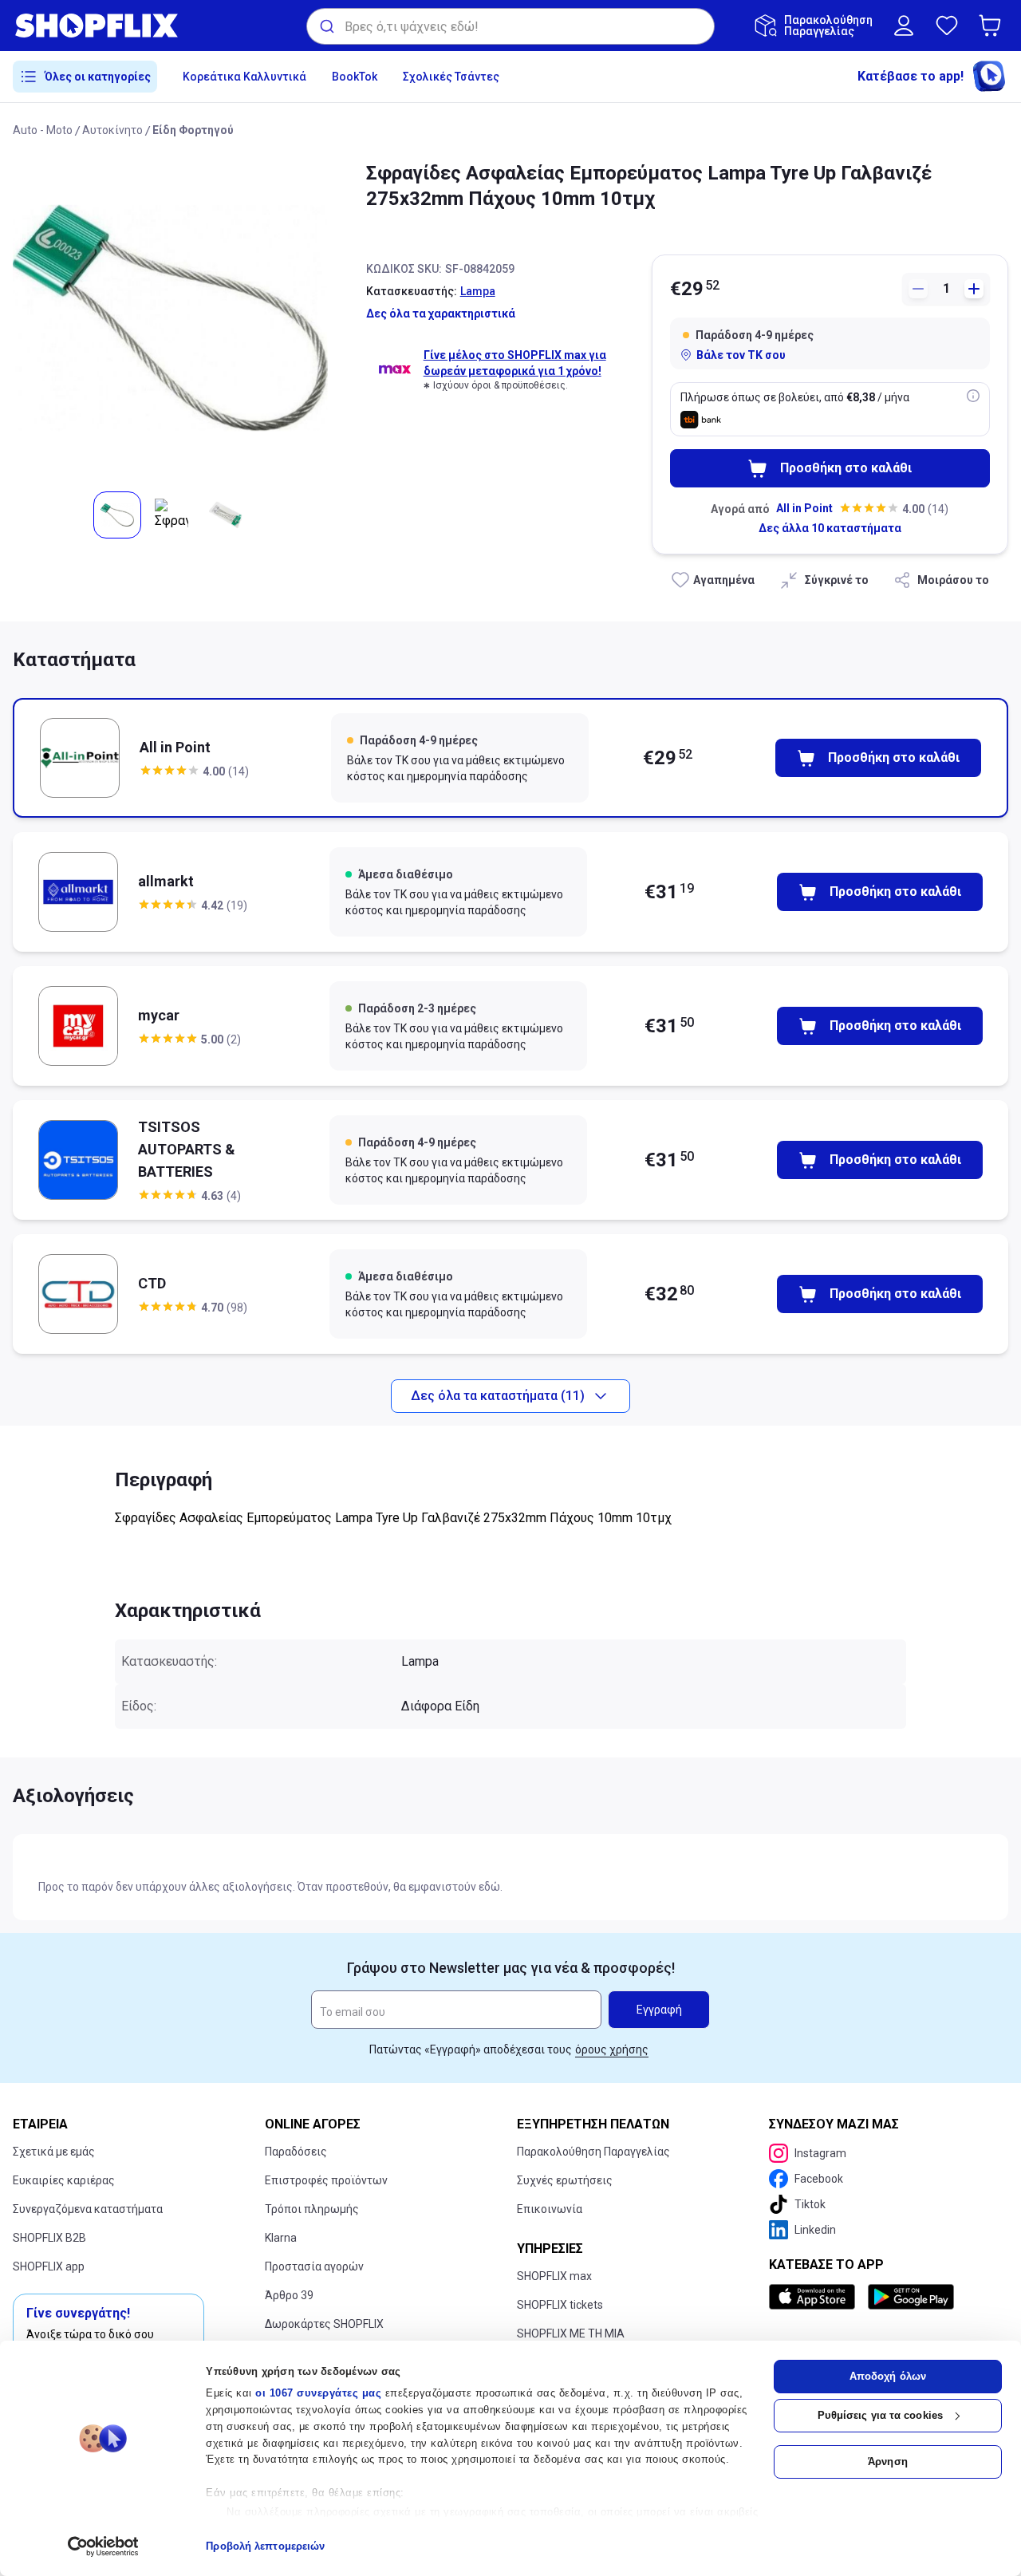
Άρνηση (888, 2462)
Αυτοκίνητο (112, 130)
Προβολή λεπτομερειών (265, 2546)
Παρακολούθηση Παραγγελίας (593, 2152)
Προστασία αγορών (314, 2266)
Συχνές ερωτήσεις (565, 2180)
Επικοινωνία (550, 2209)
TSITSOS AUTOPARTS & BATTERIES (187, 1149)
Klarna (281, 2238)
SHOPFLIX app (49, 2266)
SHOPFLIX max (554, 2276)
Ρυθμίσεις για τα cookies (880, 2415)
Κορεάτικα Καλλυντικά (244, 77)
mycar (159, 1015)
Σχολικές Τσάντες (451, 77)
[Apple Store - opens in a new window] (815, 2297)
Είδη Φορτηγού (193, 130)
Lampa (478, 291)
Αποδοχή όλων (888, 2376)
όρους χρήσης (612, 2049)
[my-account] (904, 26)
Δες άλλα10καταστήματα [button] (830, 528)
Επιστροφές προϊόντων (326, 2180)
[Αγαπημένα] (947, 26)
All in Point (804, 508)
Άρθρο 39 (289, 2295)
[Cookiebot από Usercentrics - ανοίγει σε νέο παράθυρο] (103, 2546)
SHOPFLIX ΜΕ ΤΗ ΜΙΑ (571, 2333)
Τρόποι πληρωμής (312, 2209)
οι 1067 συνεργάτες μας (318, 2393)
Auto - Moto (43, 130)
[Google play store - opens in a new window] (911, 2297)
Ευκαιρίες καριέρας (64, 2180)
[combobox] (510, 26)
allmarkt (166, 881)
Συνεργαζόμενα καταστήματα (88, 2209)
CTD (152, 1283)
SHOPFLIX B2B (49, 2238)
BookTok (355, 77)
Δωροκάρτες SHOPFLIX (324, 2324)
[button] (993, 26)
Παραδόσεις (296, 2152)
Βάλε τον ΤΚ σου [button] (741, 355)
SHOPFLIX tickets (560, 2305)
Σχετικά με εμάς (54, 2152)
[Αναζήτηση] (326, 26)
